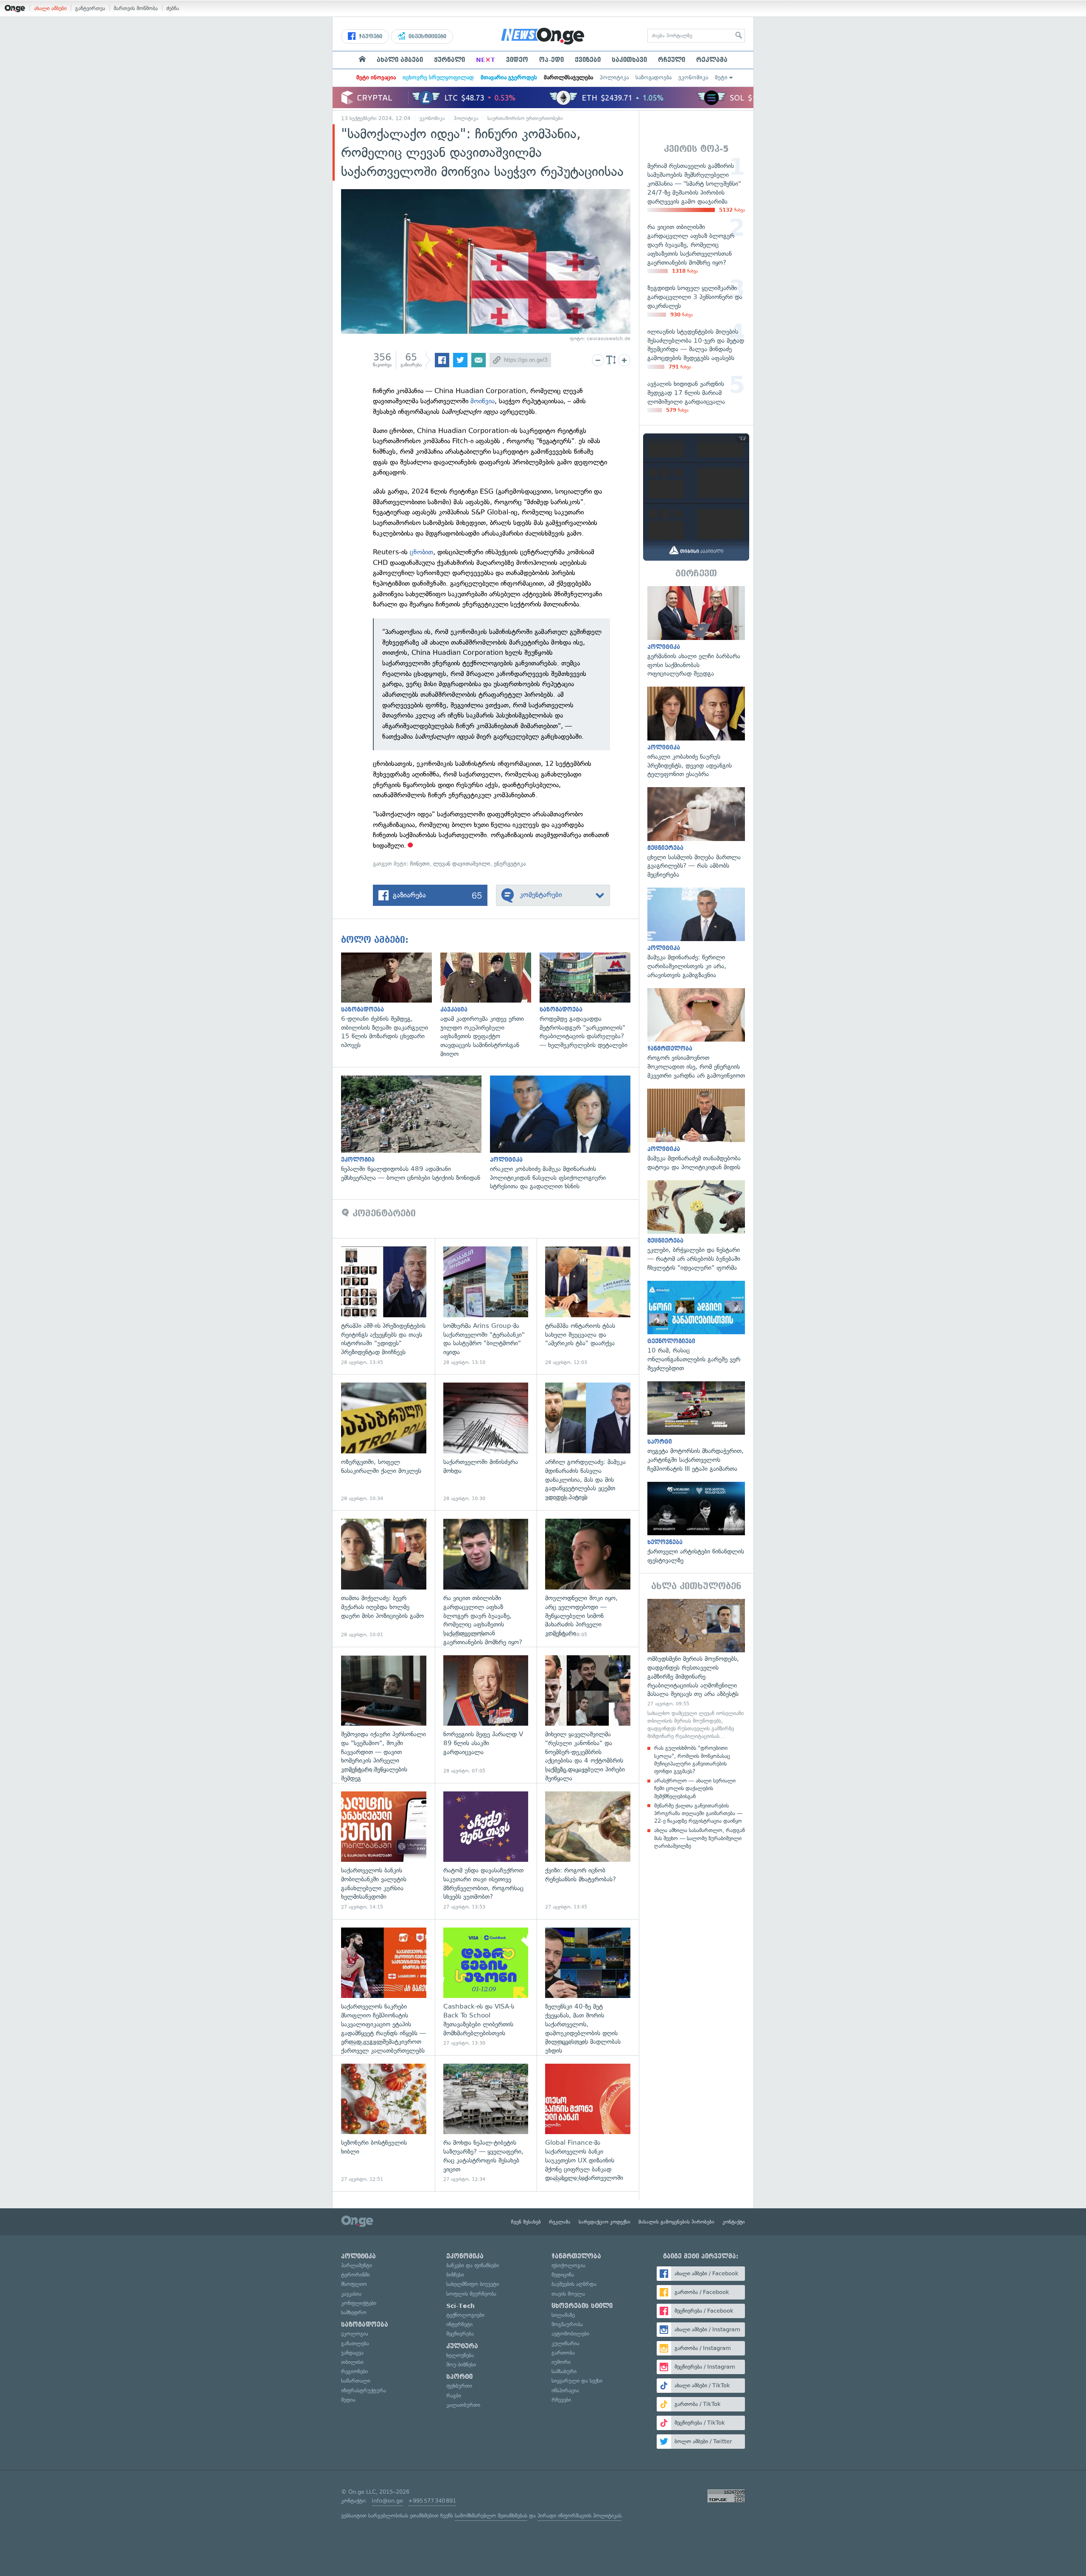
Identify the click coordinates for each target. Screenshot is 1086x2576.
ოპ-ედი (551, 60)
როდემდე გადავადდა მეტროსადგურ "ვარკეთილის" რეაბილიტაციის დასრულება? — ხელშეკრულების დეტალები (589, 1001)
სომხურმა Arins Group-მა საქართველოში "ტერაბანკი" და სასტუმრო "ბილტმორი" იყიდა (486, 1306)
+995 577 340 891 (432, 2501)
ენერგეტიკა (510, 864)
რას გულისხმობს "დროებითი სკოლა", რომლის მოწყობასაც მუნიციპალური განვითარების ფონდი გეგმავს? (692, 1760)
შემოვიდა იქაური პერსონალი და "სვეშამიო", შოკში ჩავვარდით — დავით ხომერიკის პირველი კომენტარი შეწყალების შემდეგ (384, 1715)
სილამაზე (563, 2315)
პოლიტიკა (614, 77)
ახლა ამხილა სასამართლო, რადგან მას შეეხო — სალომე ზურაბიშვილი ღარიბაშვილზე (700, 1838)
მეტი (721, 77)
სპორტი (459, 2377)
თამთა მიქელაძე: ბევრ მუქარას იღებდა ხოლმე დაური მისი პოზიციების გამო (384, 1578)
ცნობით (421, 552)
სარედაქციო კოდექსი (605, 2222)
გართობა (563, 2353)
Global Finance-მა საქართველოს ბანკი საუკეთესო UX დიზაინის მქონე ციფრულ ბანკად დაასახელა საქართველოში (588, 2123)
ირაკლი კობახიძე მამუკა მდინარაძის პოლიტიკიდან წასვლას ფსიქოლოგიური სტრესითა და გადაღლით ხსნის (564, 1133)
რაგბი (454, 2396)
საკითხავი (629, 60)
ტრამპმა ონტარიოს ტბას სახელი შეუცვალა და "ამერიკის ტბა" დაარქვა (588, 1306)
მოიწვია (483, 401)
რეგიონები (354, 2371)
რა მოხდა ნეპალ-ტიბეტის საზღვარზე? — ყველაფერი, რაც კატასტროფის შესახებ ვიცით (486, 2123)
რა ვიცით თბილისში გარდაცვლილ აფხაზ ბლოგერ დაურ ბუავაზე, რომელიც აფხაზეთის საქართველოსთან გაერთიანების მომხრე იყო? (486, 1578)
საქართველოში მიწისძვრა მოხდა (486, 1442)
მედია (348, 2400)
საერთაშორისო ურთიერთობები (525, 118)
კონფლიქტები (359, 2303)
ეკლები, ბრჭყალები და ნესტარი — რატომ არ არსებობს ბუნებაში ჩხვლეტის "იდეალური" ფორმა (696, 1226)
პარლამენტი (357, 2265)
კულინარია (565, 2343)
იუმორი (561, 2362)
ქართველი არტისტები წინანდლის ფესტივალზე (696, 1523)
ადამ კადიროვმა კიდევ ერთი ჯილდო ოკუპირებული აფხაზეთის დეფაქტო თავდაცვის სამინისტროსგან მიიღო (490, 1006)
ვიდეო (517, 60)
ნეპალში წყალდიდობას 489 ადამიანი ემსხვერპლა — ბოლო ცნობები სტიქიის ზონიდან (416, 1129)
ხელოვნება (460, 2355)
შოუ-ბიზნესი (461, 2365)
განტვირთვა (90, 8)
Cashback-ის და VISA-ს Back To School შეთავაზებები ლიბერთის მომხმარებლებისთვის (486, 1987)
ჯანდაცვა (352, 2353)
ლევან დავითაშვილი (462, 864)
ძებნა (173, 8)
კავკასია (351, 2294)
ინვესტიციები (427, 36)
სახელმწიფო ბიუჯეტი (473, 2284)
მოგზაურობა (567, 2324)
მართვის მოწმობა (136, 8)
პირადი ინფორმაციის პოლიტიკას (579, 2516)
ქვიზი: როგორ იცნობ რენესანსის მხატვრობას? (588, 1851)
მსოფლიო (354, 2284)
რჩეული (672, 60)
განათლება (355, 2343)
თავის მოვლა (568, 2294)
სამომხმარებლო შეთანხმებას (491, 2516)
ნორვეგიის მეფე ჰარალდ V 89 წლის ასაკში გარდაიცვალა (486, 1715)
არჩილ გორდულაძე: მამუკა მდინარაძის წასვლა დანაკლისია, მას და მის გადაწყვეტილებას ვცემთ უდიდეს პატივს (588, 1442)
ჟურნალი (449, 60)
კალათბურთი (463, 2405)
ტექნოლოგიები (465, 2315)
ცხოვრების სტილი (582, 2306)
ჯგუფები (370, 36)
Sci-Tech (460, 2306)
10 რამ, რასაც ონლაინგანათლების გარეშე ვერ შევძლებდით (696, 1327)
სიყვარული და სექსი (577, 2381)
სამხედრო (354, 2312)
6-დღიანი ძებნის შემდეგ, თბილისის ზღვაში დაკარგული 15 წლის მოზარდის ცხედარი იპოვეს (391, 1001)
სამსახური (564, 2371)
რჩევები (561, 2400)
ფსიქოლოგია (568, 2265)
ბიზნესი (455, 2275)
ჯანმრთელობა (576, 2256)
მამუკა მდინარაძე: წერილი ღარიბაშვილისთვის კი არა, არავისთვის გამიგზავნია (696, 934)
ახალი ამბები (50, 8)
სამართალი (356, 2381)
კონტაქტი (734, 2222)
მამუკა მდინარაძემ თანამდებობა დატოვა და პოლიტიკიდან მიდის (696, 1130)
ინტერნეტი (459, 2324)
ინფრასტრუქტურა (364, 2390)
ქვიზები (588, 60)
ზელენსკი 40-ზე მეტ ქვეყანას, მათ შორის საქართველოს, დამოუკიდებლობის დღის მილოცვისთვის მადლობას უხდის (588, 1987)
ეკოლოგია (355, 2334)
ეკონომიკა (693, 77)
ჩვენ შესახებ (526, 2222)
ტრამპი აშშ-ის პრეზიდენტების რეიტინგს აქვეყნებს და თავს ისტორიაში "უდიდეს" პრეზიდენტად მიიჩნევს (384, 1306)
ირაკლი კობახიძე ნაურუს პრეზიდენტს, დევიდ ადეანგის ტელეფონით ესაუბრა (696, 733)
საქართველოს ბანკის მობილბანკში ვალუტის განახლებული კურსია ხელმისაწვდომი (384, 1851)
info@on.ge (387, 2501)
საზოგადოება (654, 77)
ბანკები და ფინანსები (473, 2265)
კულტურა (462, 2346)
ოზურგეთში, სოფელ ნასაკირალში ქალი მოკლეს (384, 1442)
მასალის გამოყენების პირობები (676, 2222)
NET (486, 60)
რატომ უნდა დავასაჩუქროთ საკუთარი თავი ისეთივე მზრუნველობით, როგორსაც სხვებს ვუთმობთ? (486, 1851)
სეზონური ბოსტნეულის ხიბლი (384, 2123)
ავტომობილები (570, 2334)
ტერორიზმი (355, 2275)
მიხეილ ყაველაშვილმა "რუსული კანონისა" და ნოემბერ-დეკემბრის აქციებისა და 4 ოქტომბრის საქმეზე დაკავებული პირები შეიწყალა (588, 1715)
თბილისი (352, 2362)
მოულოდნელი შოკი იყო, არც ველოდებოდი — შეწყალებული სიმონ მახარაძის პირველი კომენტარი (588, 1578)
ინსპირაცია (565, 2390)
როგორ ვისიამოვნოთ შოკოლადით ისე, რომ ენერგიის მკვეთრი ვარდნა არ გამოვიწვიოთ (696, 1034)
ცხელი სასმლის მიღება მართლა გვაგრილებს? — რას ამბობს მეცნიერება (696, 833)
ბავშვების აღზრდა (574, 2284)
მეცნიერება (460, 2334)
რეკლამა (712, 60)
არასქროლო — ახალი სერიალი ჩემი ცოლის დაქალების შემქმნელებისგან (695, 1788)
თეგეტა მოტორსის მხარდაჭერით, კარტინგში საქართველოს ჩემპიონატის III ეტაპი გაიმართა (696, 1427)
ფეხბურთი (459, 2386)
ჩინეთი (420, 864)
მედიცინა (563, 2275)
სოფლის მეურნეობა (471, 2294)
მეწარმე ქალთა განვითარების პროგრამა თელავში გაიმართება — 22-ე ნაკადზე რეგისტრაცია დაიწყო (698, 1813)
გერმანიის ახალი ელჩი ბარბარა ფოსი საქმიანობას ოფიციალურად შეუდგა (696, 632)
